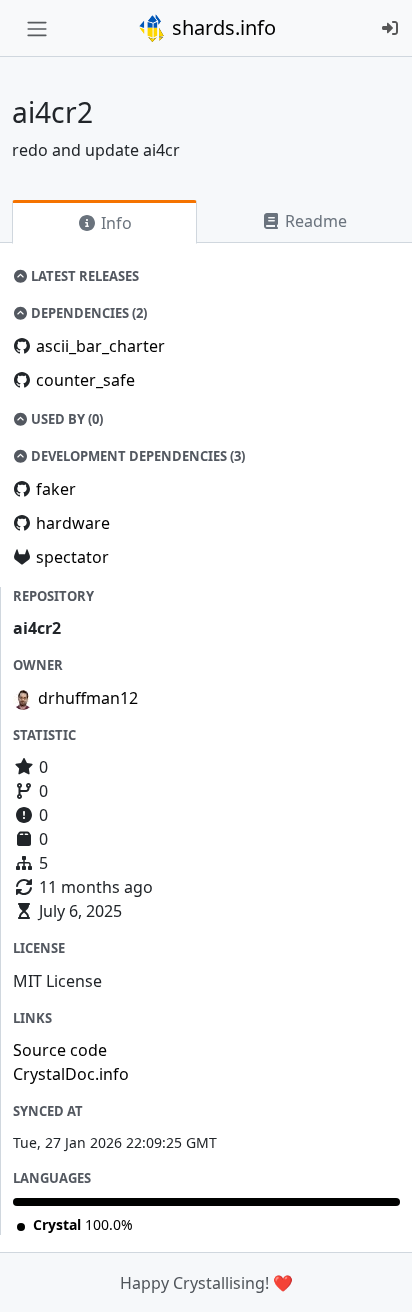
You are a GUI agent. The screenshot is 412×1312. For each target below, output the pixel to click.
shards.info (221, 27)
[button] (375, 1277)
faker (56, 489)
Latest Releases (83, 276)
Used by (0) (65, 419)
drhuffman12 (88, 698)
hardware (73, 523)
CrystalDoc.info (71, 1074)
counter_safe (85, 380)
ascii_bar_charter (100, 346)
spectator (72, 557)
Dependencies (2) (87, 313)
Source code (60, 1050)
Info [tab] (114, 223)
